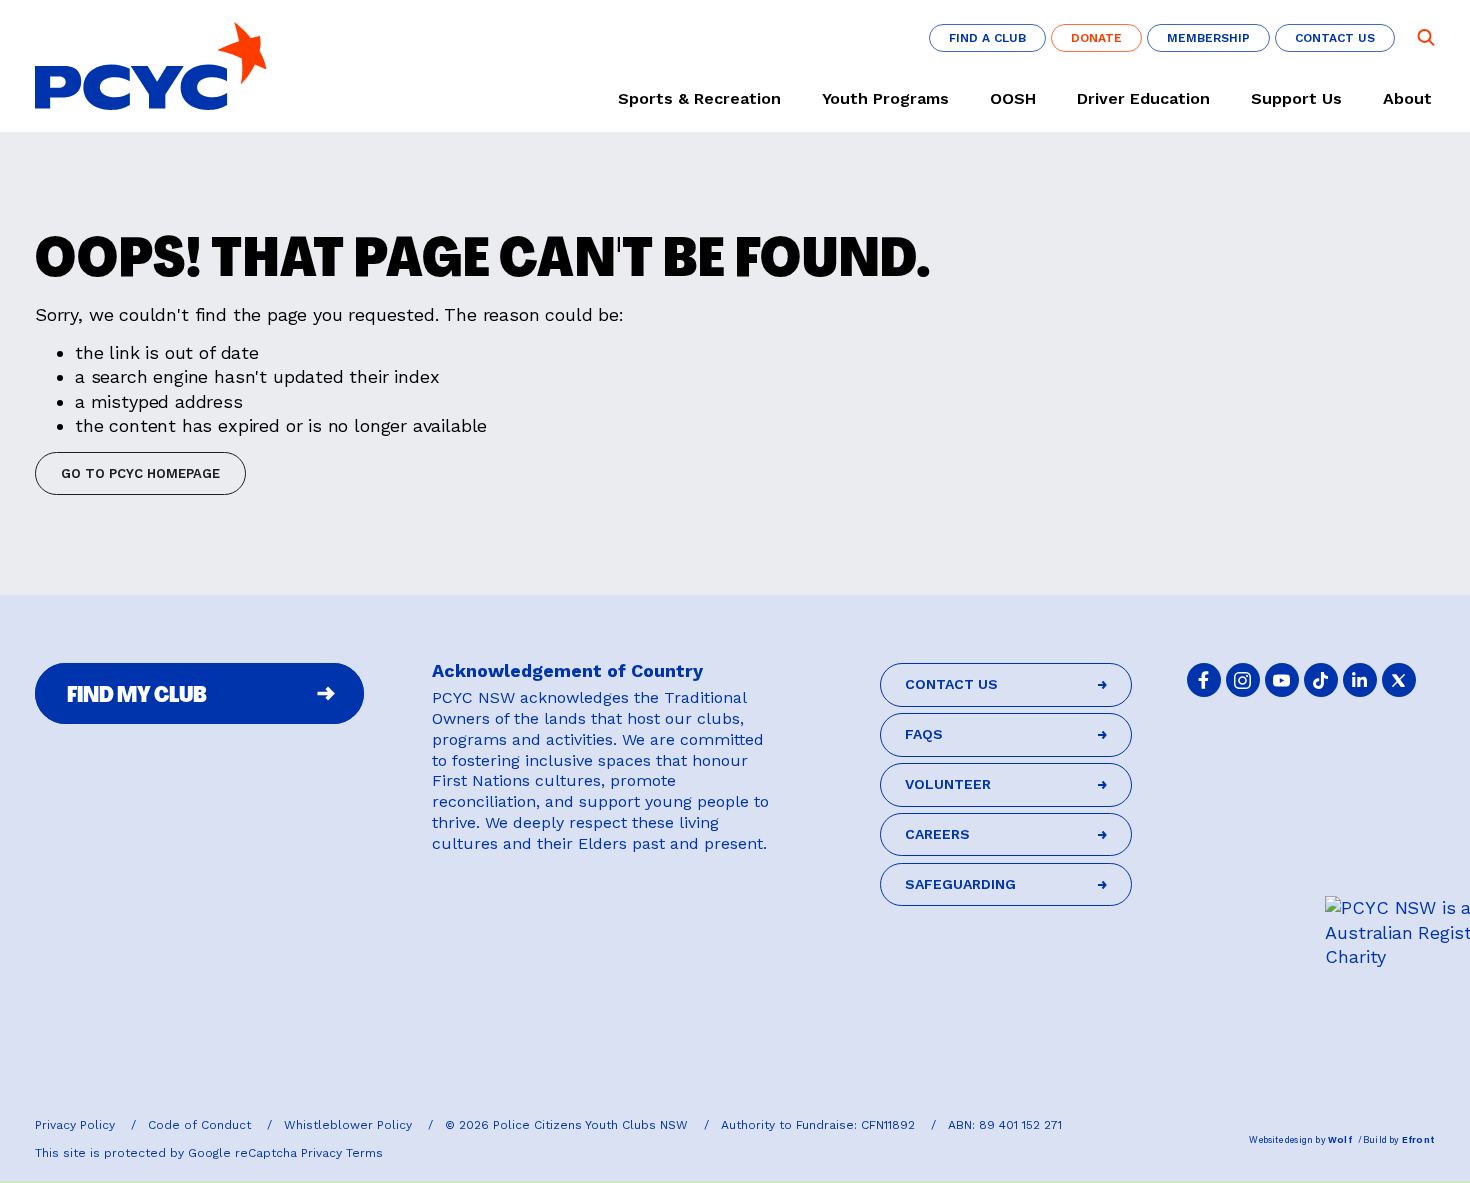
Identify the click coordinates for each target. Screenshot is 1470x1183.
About (1407, 99)
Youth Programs (885, 99)
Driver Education (1143, 99)
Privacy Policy (77, 1125)
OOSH (1013, 99)
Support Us (1296, 99)
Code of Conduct (201, 1125)
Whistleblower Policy (350, 1125)
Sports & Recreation (699, 99)
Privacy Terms (342, 1153)
